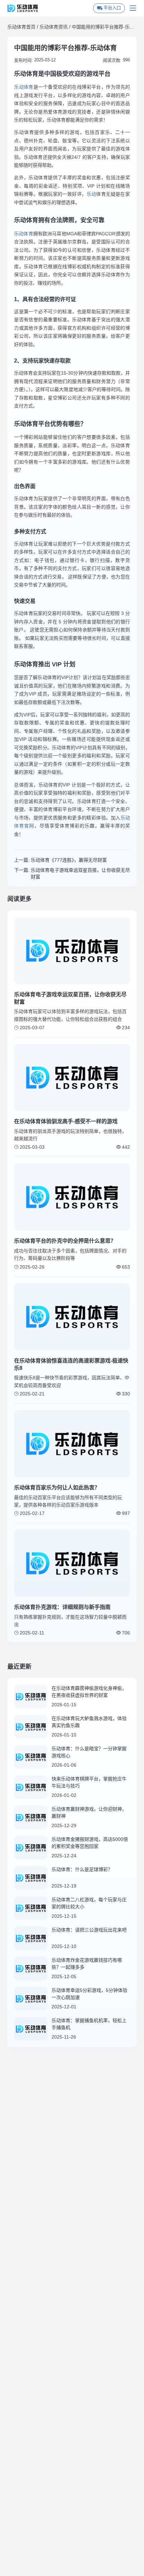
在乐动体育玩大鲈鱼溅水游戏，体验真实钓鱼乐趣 (89, 1722)
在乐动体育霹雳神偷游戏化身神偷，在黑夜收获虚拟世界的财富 (89, 1692)
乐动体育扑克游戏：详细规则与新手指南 (62, 1607)
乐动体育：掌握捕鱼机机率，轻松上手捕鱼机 (89, 2024)
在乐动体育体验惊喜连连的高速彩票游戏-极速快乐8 (71, 1364)
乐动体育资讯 (54, 27)
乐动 (92, 194)
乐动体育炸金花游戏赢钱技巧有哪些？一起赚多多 (87, 1964)
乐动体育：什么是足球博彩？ (82, 1869)
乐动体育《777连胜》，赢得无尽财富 (69, 860)
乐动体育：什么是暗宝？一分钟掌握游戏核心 (89, 1752)
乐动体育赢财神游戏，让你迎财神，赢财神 (89, 1812)
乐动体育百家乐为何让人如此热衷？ (57, 1488)
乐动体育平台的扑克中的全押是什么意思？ (65, 1241)
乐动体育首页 (21, 27)
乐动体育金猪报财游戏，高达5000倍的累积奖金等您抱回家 (90, 1843)
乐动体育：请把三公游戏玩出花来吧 (89, 1930)
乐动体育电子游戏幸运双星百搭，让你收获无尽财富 (80, 873)
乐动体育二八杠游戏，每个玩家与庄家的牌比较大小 (89, 1903)
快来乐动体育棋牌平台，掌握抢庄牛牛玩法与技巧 (89, 1782)
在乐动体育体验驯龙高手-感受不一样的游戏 (66, 1121)
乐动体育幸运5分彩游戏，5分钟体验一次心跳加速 (89, 1994)
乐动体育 (24, 87)
